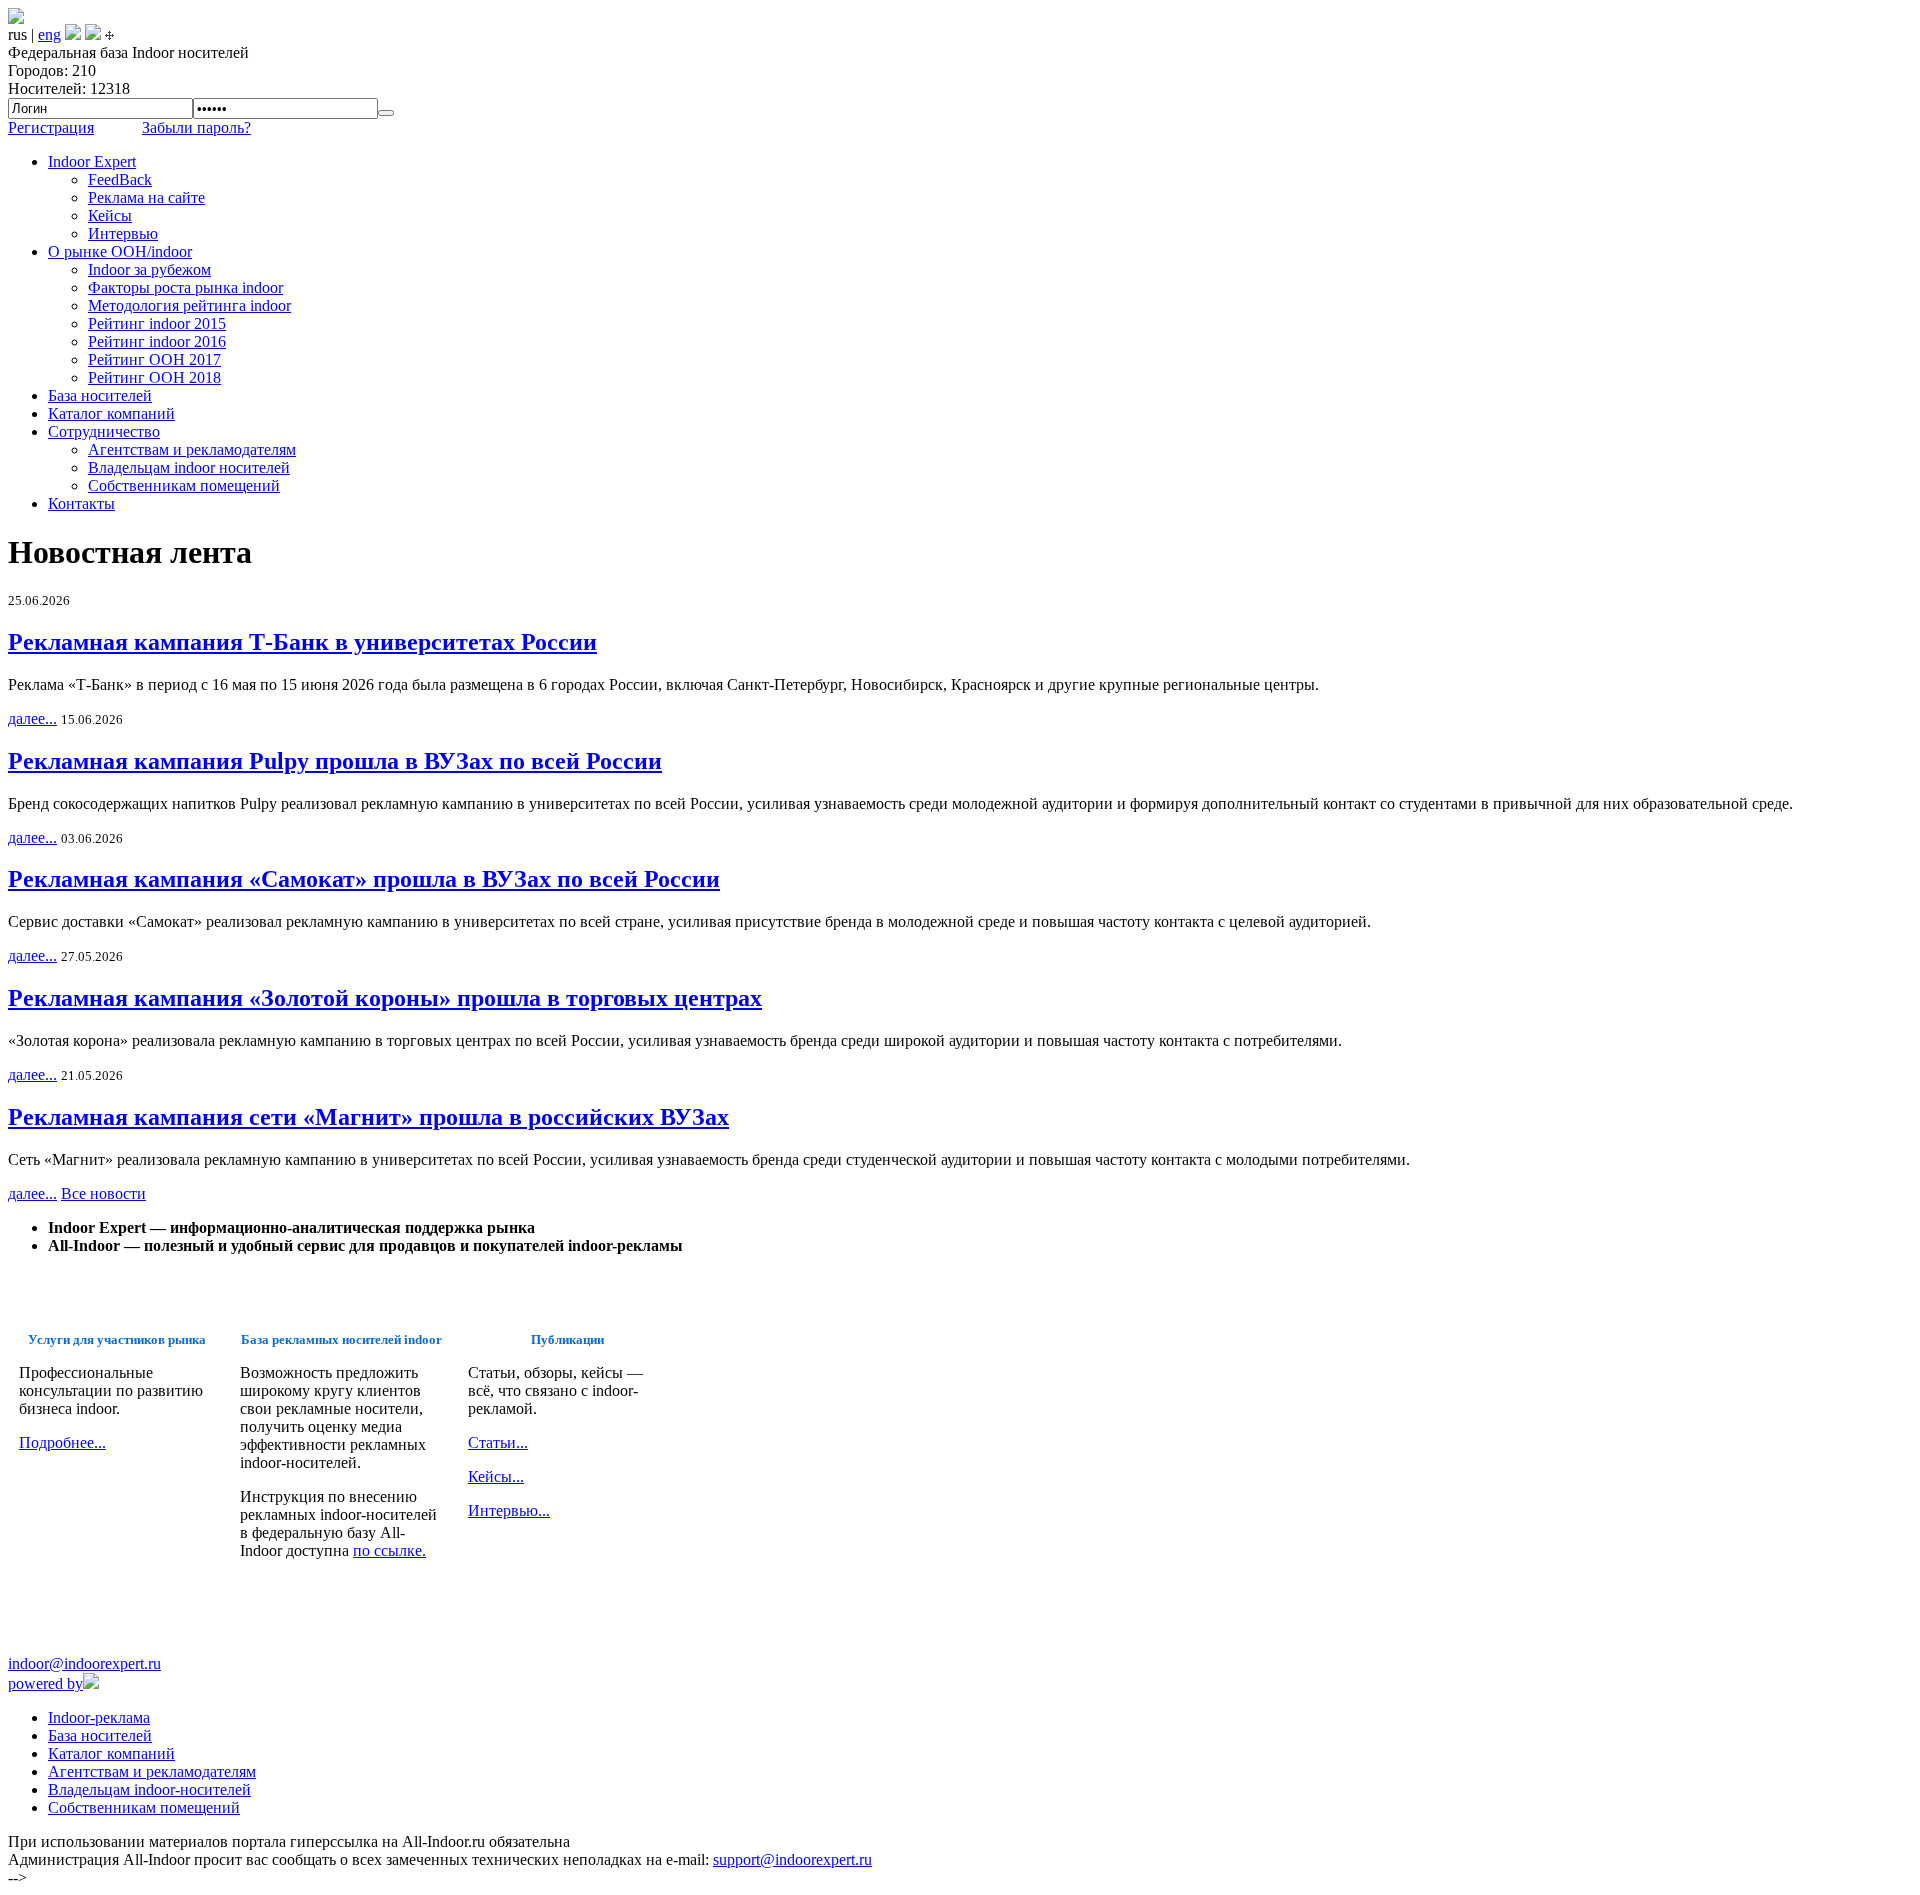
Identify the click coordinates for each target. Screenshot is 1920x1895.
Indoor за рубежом (149, 269)
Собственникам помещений (184, 485)
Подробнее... (62, 1442)
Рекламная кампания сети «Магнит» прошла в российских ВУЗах (368, 1117)
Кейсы (110, 215)
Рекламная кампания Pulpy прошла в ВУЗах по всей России (335, 761)
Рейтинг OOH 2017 (154, 359)
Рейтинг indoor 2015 (157, 323)
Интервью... (509, 1510)
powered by (45, 1683)
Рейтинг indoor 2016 (157, 341)
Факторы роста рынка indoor (185, 287)
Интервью (123, 233)
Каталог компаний (111, 413)
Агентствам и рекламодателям (192, 449)
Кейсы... (496, 1476)
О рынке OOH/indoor (120, 251)
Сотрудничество (104, 431)
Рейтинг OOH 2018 (154, 377)
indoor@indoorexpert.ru (84, 1663)
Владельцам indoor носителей (189, 467)
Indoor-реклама (99, 1717)
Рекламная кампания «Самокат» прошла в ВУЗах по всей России (364, 879)
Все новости (103, 1193)
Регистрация (51, 127)
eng (49, 34)
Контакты (81, 503)
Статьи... (498, 1442)
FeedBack (120, 179)
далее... (32, 718)
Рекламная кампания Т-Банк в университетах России (302, 642)
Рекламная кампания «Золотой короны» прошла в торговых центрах (385, 998)
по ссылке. (389, 1550)
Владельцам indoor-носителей (149, 1789)
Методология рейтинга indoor (189, 305)
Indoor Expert (92, 161)
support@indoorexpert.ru (792, 1859)
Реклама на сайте (146, 197)
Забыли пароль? (196, 127)
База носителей (100, 395)
